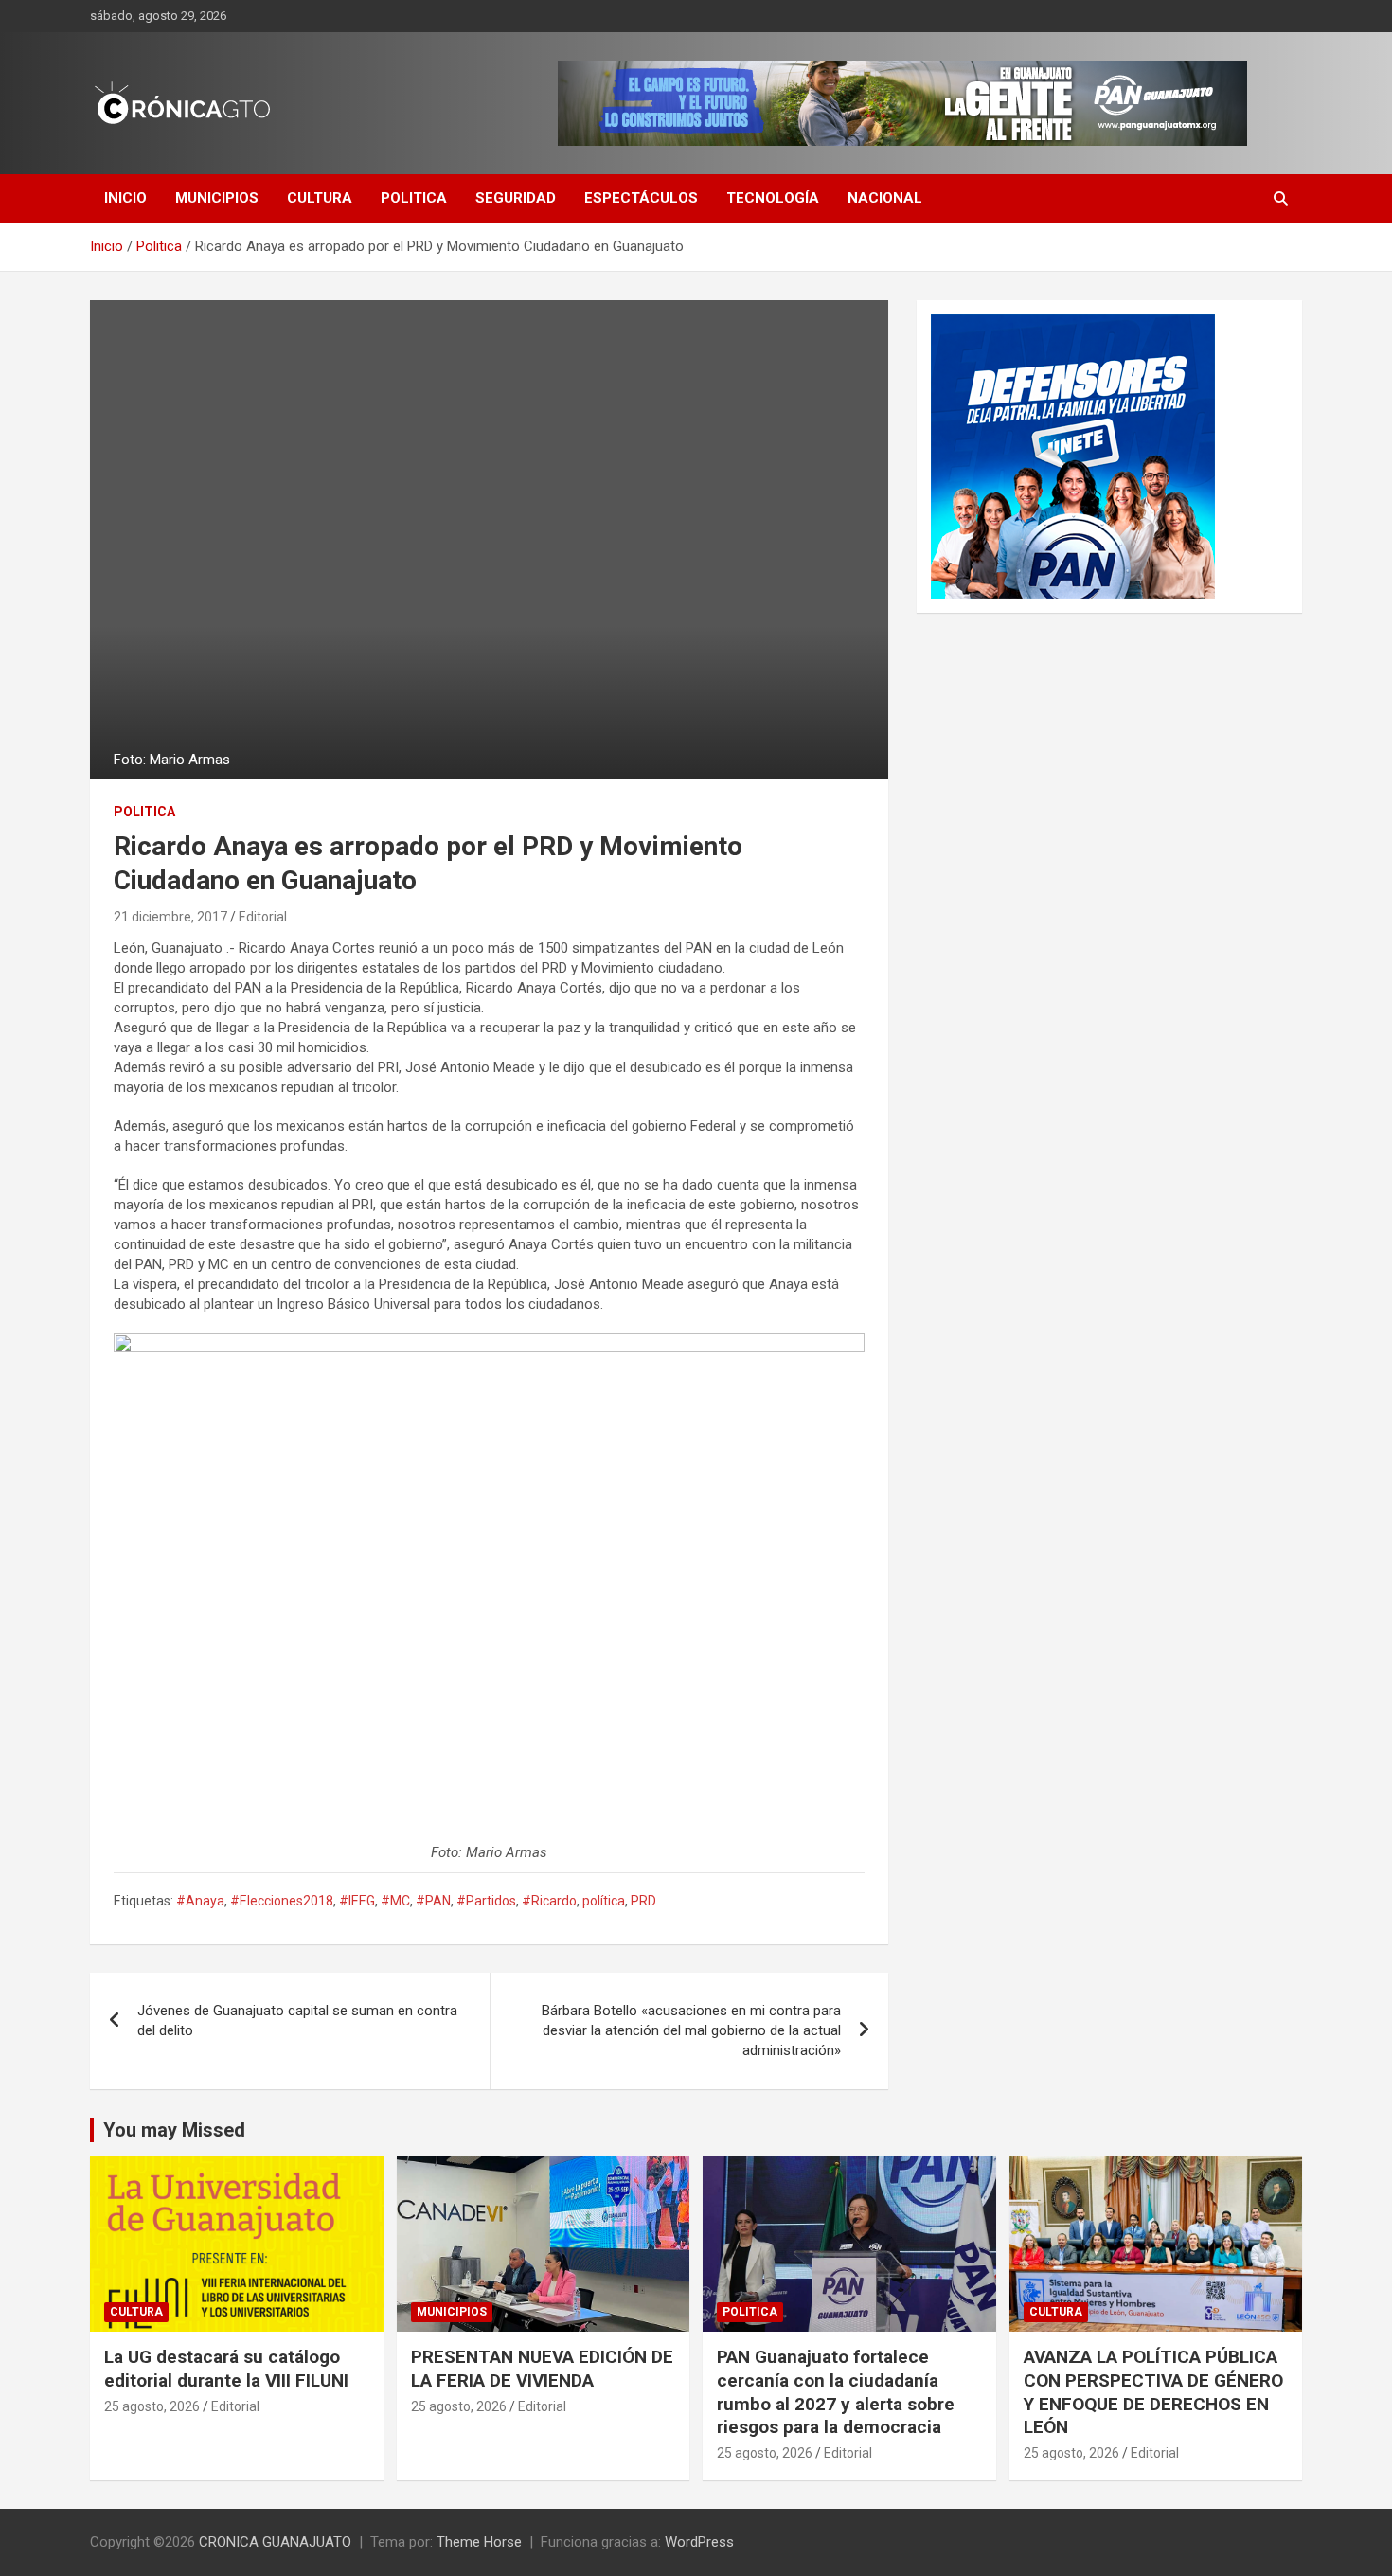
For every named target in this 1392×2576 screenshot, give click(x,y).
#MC (395, 1901)
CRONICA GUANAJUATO (275, 2542)
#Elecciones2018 (282, 1901)
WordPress (699, 2542)
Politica (414, 198)
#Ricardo (549, 1901)
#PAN (433, 1901)
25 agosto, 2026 (152, 2406)
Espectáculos (641, 198)
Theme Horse (479, 2542)
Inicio (125, 198)
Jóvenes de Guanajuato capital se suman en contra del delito (297, 2021)
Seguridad (516, 198)
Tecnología (773, 198)
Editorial (263, 917)
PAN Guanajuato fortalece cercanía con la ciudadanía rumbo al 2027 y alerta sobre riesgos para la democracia (836, 2392)
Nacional (885, 198)
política (604, 1901)
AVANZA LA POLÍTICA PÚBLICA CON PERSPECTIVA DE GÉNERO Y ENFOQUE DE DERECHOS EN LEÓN (1153, 2392)
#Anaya (200, 1901)
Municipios (217, 198)
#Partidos (486, 1901)
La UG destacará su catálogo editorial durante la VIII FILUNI (226, 2369)
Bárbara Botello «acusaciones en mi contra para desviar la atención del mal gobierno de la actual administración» (691, 2030)
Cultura (320, 198)
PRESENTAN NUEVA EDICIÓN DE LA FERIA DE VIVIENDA (542, 2369)
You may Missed (174, 2130)
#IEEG (357, 1901)
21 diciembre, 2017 (170, 917)
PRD (643, 1901)
